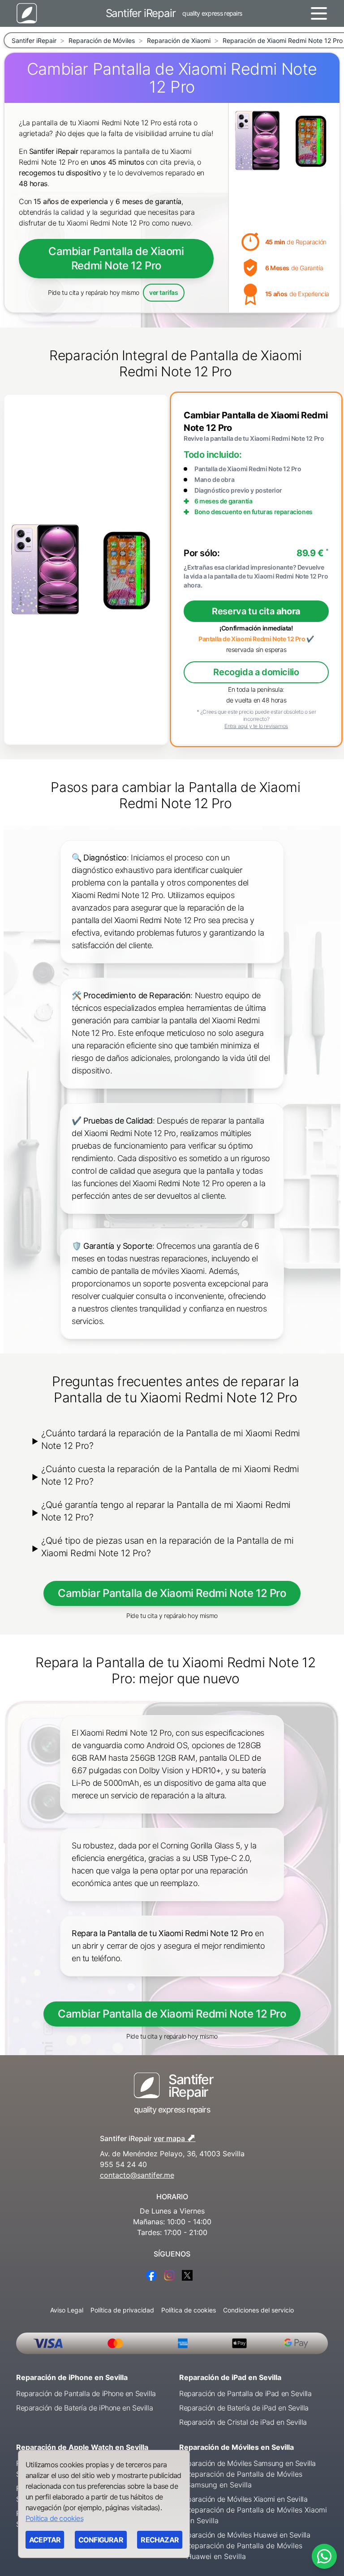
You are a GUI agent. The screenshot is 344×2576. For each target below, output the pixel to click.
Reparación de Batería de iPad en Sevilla (244, 2408)
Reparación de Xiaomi (179, 40)
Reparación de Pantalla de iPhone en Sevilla (86, 2393)
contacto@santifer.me (137, 2175)
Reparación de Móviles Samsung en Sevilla (247, 2463)
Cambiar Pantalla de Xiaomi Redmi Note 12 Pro (116, 258)
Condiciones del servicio (258, 2310)
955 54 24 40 (123, 2164)
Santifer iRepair (34, 40)
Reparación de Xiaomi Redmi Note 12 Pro (283, 40)
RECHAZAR (160, 2540)
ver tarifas (164, 292)
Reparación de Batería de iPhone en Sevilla (84, 2408)
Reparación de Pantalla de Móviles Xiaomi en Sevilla (257, 2515)
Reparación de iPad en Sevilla (230, 2377)
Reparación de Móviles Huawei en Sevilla (245, 2535)
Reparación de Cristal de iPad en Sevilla (243, 2422)
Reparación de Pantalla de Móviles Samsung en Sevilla (244, 2479)
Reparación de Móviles (102, 40)
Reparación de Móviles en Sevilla (236, 2447)
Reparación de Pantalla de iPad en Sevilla (245, 2393)
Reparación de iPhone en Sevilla (72, 2377)
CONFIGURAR (101, 2540)
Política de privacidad (122, 2310)
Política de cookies (189, 2310)
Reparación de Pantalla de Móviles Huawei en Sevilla (244, 2551)
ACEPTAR (45, 2540)
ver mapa (175, 2137)
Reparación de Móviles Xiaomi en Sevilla (243, 2499)
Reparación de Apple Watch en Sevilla (82, 2447)
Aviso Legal (67, 2310)
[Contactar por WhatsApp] (324, 2556)
